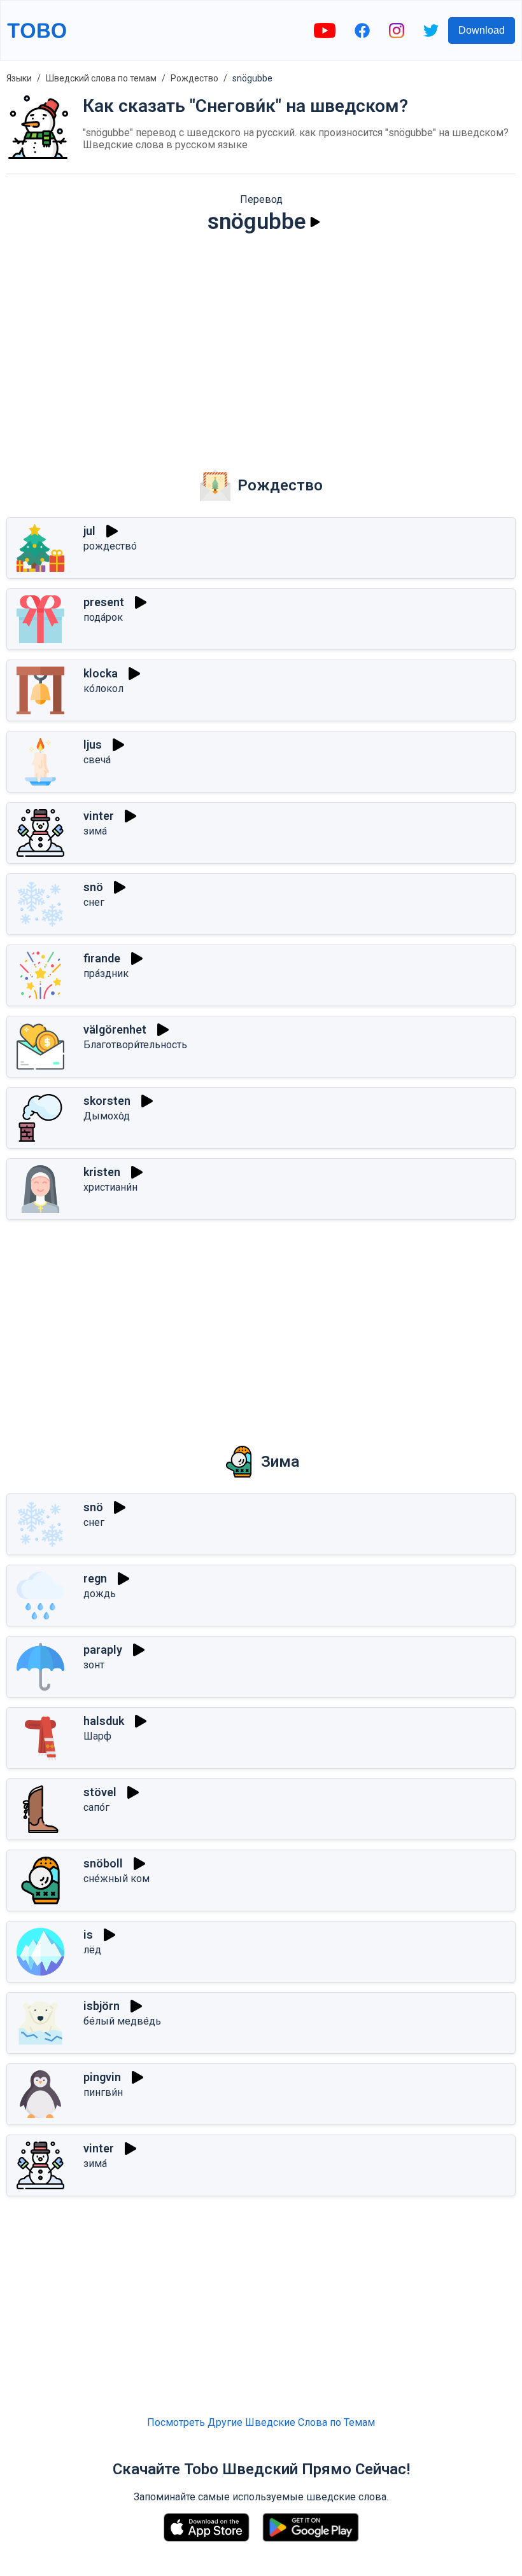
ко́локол (103, 689)
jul (89, 531)
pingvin (102, 2077)
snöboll (103, 1863)
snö (93, 887)
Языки (19, 78)
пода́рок (103, 617)
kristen (102, 1172)
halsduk (104, 1721)
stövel (100, 1792)
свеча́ (97, 760)
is (88, 1935)
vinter (99, 816)
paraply (103, 1650)
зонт (94, 1665)
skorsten (107, 1101)
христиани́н (110, 1187)
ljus (93, 744)
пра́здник (106, 973)
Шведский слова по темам (101, 78)
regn (95, 1578)
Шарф (97, 1736)
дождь (100, 1594)
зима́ (95, 831)
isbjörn (102, 2006)
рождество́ (110, 546)
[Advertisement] (261, 343)
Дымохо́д (107, 1116)
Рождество (194, 78)
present (104, 602)
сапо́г (96, 1807)
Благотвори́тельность (135, 1045)
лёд (92, 1950)
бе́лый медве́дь (122, 2021)
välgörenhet (115, 1029)
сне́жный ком (116, 1879)
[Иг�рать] (163, 1030)
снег (94, 902)
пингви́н (103, 2092)
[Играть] (315, 222)
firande (102, 958)
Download (482, 30)
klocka (101, 673)
